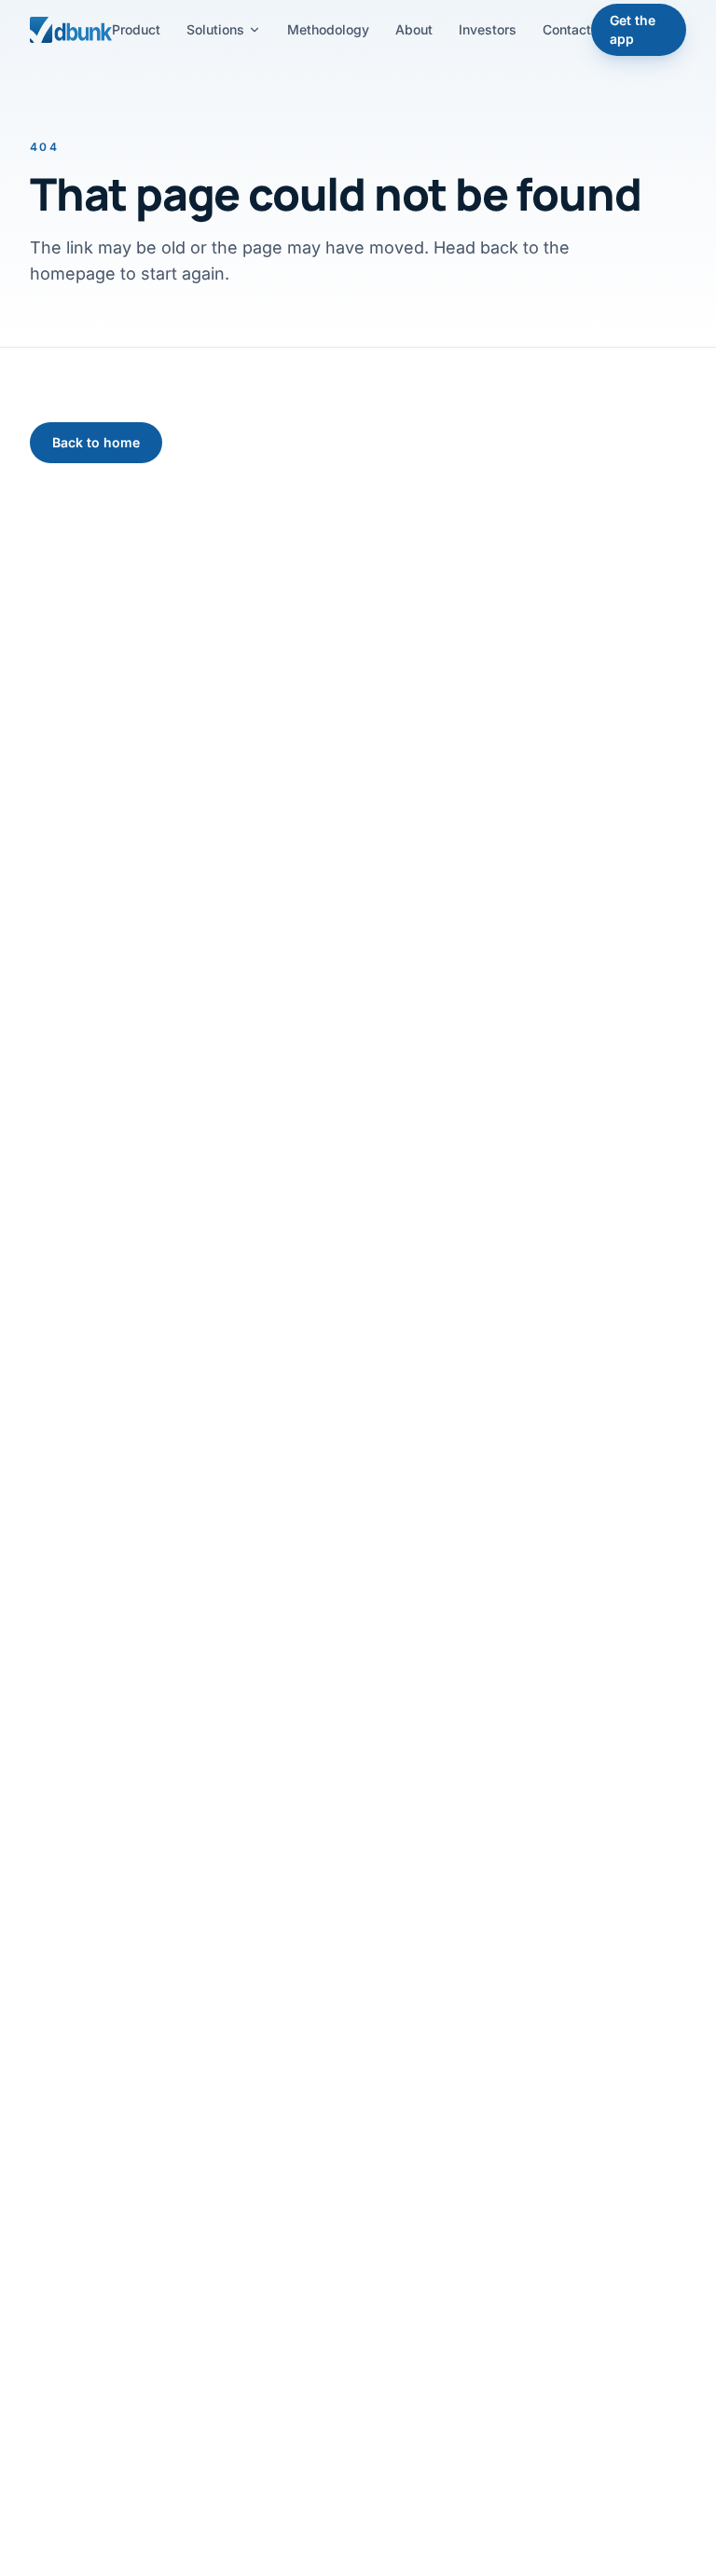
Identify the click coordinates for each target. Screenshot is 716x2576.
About (414, 29)
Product (136, 29)
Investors (488, 29)
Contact (567, 29)
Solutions (215, 29)
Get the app (633, 29)
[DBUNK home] (71, 30)
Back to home (96, 442)
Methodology (328, 29)
